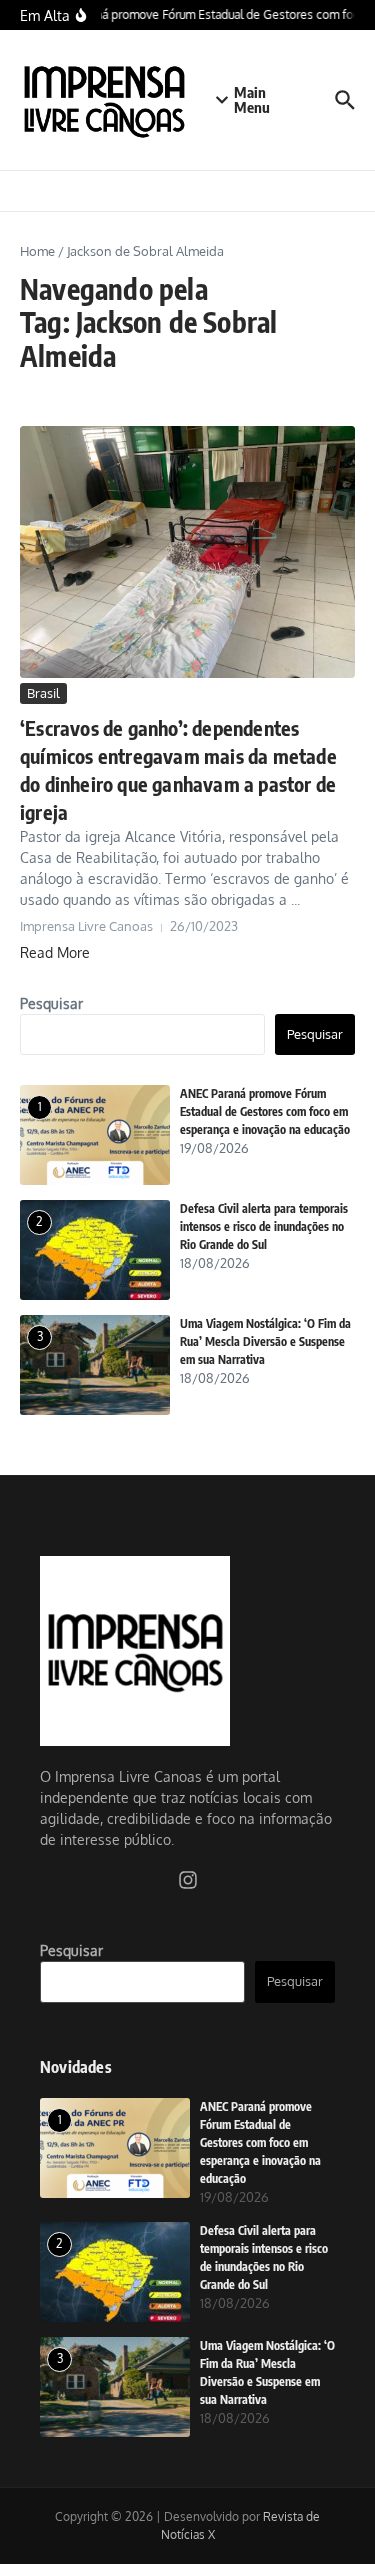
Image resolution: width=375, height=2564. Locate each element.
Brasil (43, 693)
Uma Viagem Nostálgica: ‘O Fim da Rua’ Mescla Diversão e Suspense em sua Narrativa (265, 1341)
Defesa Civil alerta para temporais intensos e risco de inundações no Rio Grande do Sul (264, 1226)
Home (37, 251)
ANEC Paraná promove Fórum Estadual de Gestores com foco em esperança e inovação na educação (265, 1111)
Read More (55, 952)
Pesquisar (51, 1003)
